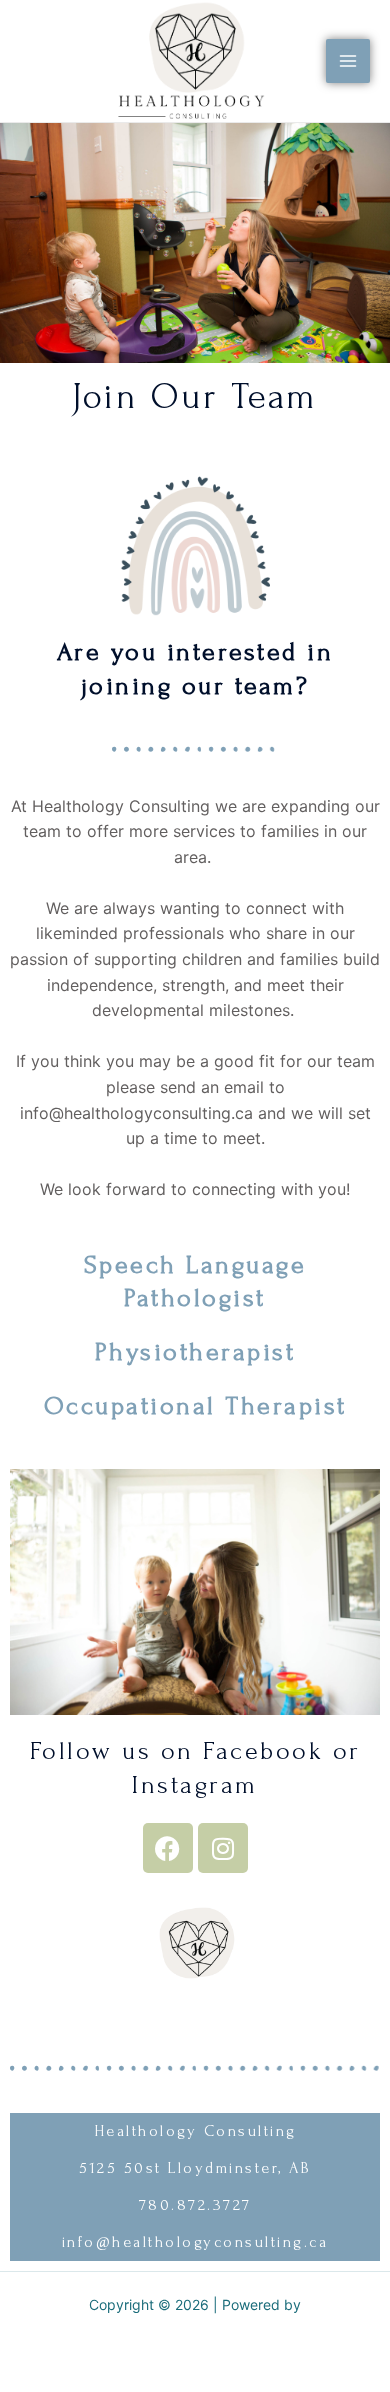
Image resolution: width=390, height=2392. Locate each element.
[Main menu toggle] (348, 61)
